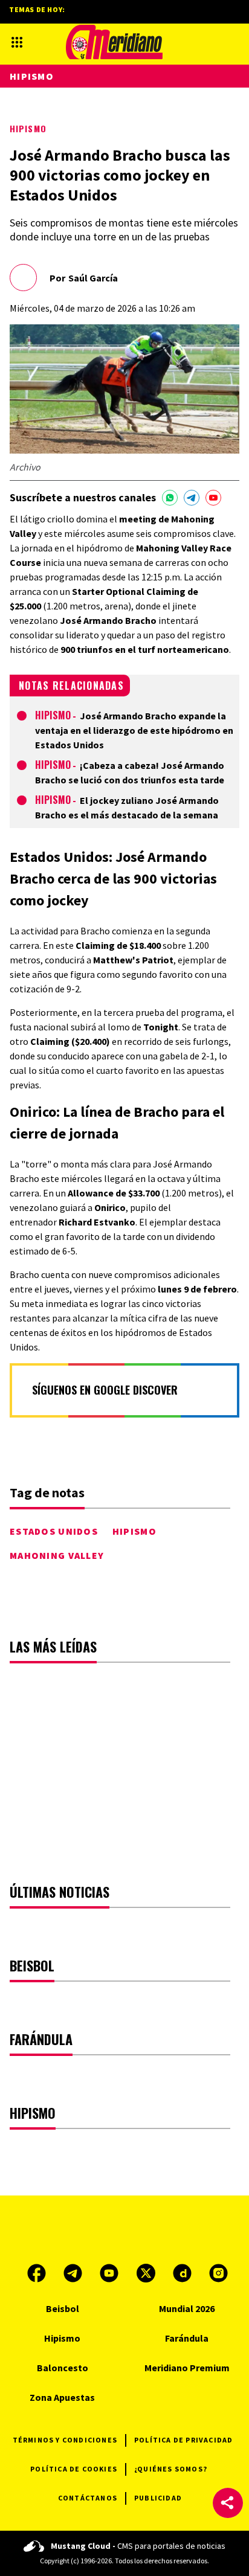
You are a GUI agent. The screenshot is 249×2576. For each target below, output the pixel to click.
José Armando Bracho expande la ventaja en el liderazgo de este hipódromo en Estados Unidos (134, 730)
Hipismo (28, 128)
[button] (228, 2503)
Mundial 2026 (187, 2308)
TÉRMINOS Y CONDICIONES (65, 2440)
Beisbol (63, 2308)
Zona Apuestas (62, 2397)
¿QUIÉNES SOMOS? (171, 2469)
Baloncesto (63, 2368)
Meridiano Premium (187, 2368)
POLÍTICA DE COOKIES (74, 2469)
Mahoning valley (57, 1555)
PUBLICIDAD (158, 2498)
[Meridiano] (114, 42)
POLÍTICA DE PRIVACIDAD (183, 2440)
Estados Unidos (54, 1531)
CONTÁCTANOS (88, 2498)
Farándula (187, 2338)
